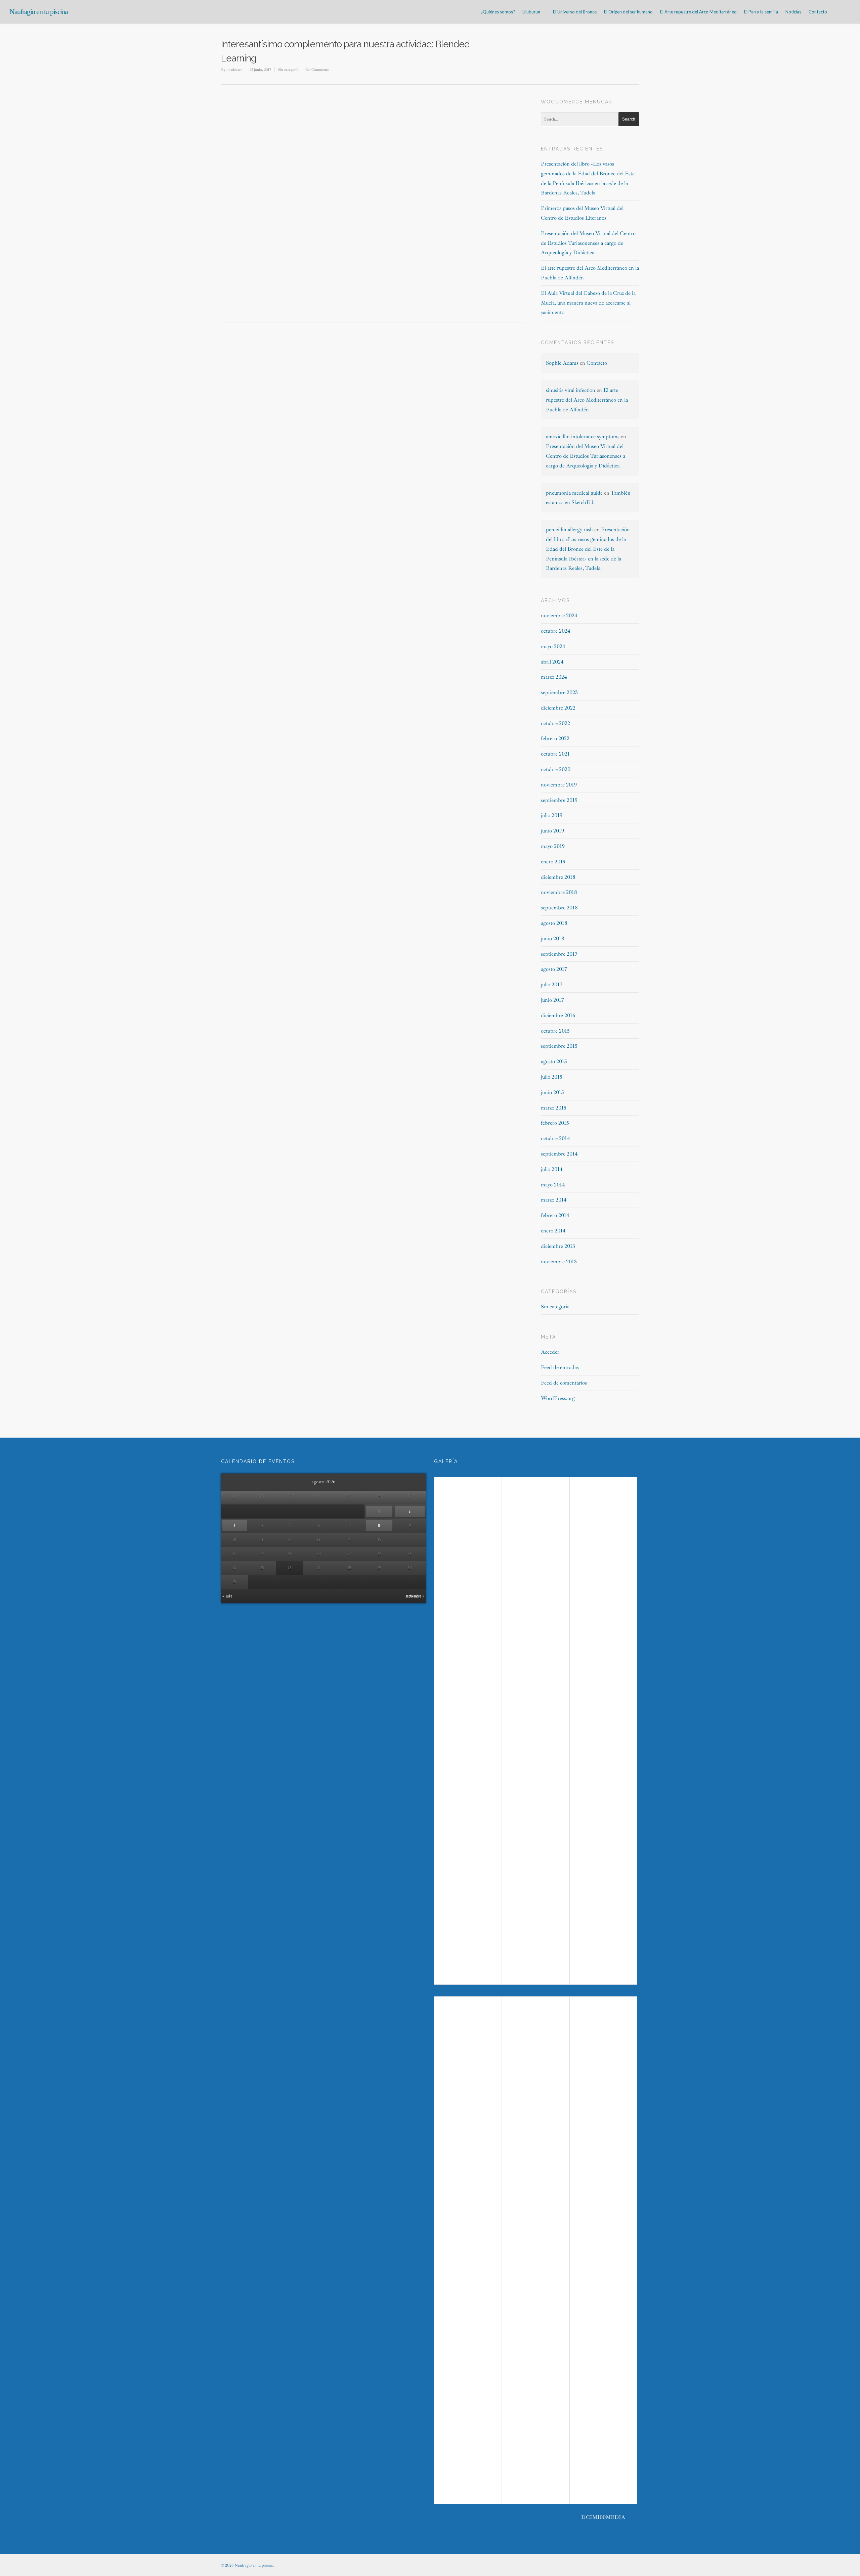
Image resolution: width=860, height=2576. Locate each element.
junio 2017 (552, 1000)
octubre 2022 (555, 723)
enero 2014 (553, 1231)
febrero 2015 (555, 1123)
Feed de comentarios (564, 1383)
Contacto (818, 12)
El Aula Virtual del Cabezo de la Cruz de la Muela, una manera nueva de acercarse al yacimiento (588, 303)
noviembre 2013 (559, 1262)
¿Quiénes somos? (498, 12)
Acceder (550, 1352)
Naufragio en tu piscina (39, 12)
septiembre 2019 (559, 800)
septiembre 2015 (559, 1046)
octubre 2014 (555, 1138)
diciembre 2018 (558, 877)
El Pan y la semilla (761, 12)
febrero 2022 (555, 738)
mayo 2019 (553, 846)
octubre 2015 (555, 1031)
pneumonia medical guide (574, 493)
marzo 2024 (554, 677)
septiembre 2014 (559, 1154)
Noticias (793, 12)
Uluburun (531, 12)
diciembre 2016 (558, 1015)
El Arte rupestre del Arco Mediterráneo (698, 12)
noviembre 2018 (559, 892)
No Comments (317, 70)
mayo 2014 (553, 1185)
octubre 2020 (556, 769)
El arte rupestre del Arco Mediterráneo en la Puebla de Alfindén (587, 400)
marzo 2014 (554, 1200)
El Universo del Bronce (575, 12)
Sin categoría (288, 70)
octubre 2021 (555, 754)
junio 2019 (552, 831)
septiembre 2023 (559, 692)
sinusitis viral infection (571, 390)
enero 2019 (553, 862)
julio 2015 (552, 1077)
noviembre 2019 (559, 785)
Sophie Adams (562, 363)
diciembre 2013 (558, 1246)
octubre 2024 (556, 631)
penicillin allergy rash (569, 530)
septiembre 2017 (559, 954)
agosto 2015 (554, 1061)
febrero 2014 (555, 1215)
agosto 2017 (554, 969)
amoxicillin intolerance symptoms (583, 437)
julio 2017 (552, 985)
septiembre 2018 (559, 908)
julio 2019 (552, 815)
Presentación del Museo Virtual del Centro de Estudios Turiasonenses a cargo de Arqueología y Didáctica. (588, 243)
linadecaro (234, 70)
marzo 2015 (554, 1108)
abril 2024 (552, 662)
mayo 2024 (553, 646)
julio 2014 (552, 1169)
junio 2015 (552, 1092)
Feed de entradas (560, 1367)
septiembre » (415, 1596)
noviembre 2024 (559, 616)
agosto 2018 (554, 923)
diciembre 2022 (558, 708)
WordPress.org (558, 1398)
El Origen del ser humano (628, 12)
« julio (227, 1596)
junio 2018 (553, 939)
